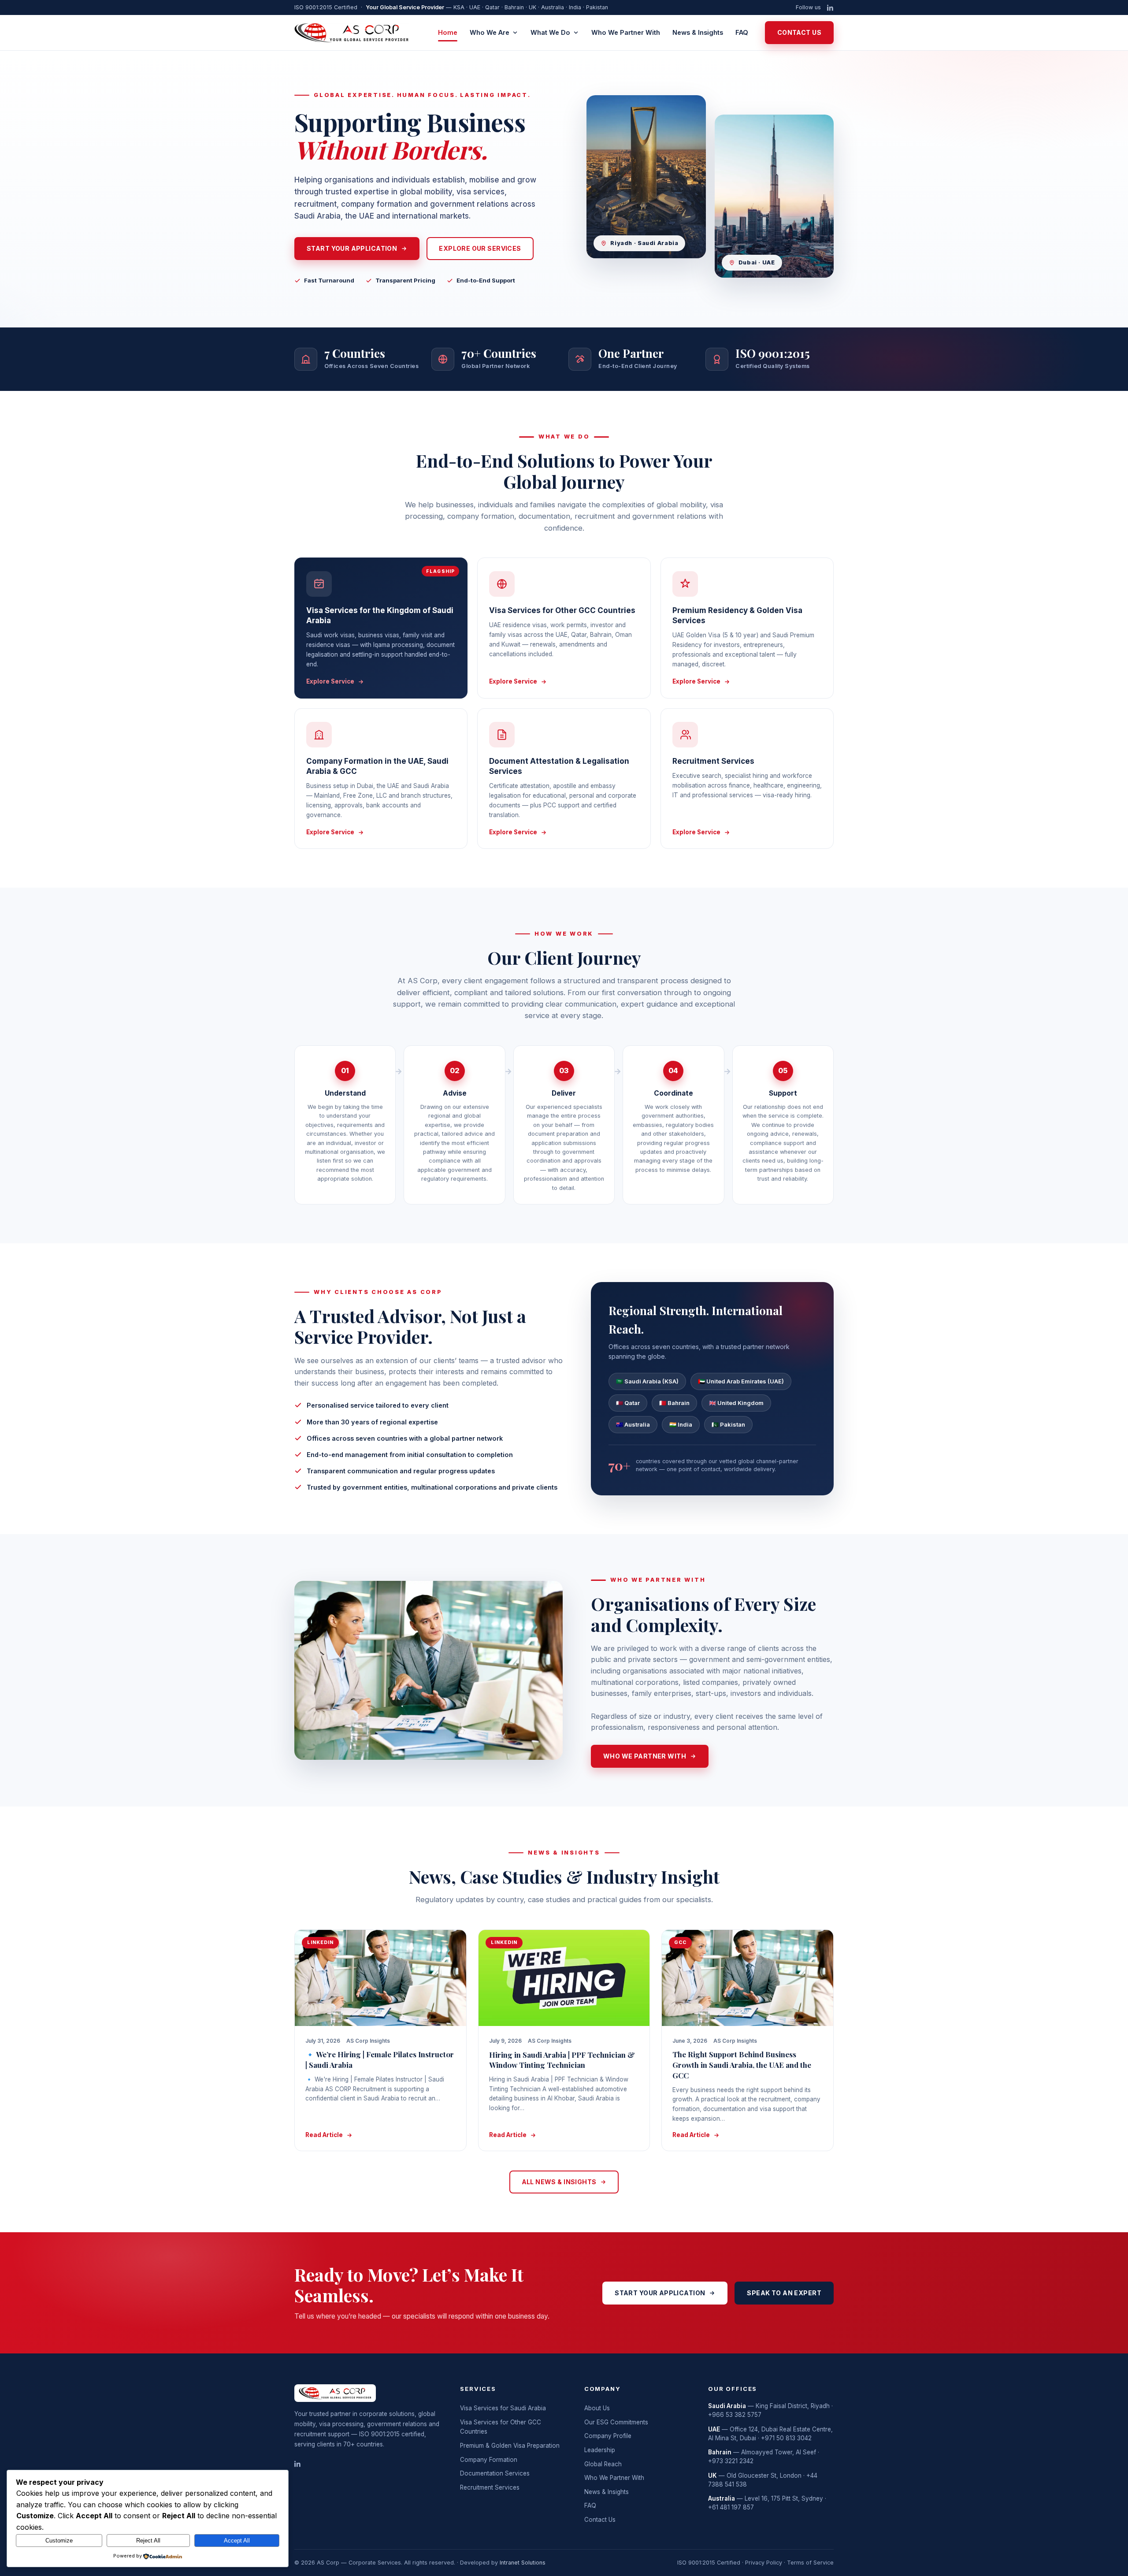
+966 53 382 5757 (735, 2415)
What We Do (550, 32)
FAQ (742, 32)
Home (448, 32)
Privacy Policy (764, 2563)
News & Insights (698, 32)
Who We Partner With (626, 32)
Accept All (237, 2541)
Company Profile (608, 2436)
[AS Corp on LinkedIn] (830, 8)
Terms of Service (810, 2563)
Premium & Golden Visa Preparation (510, 2446)
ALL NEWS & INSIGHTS (559, 2182)
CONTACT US (799, 32)
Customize (59, 2541)
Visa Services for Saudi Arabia (503, 2408)
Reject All (148, 2541)
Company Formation (489, 2460)
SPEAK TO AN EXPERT (784, 2293)
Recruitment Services (490, 2487)
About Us (597, 2408)
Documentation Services (495, 2473)
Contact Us (600, 2520)
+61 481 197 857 (731, 2507)
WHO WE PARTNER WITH (645, 1756)
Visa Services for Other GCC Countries (501, 2427)
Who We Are (490, 32)
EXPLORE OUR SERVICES (480, 248)
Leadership (600, 2450)
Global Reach (603, 2464)
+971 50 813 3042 (786, 2438)
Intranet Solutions (523, 2563)
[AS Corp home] (352, 33)
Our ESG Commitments (616, 2422)
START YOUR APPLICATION (352, 248)
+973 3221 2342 (731, 2461)
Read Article (324, 2135)
